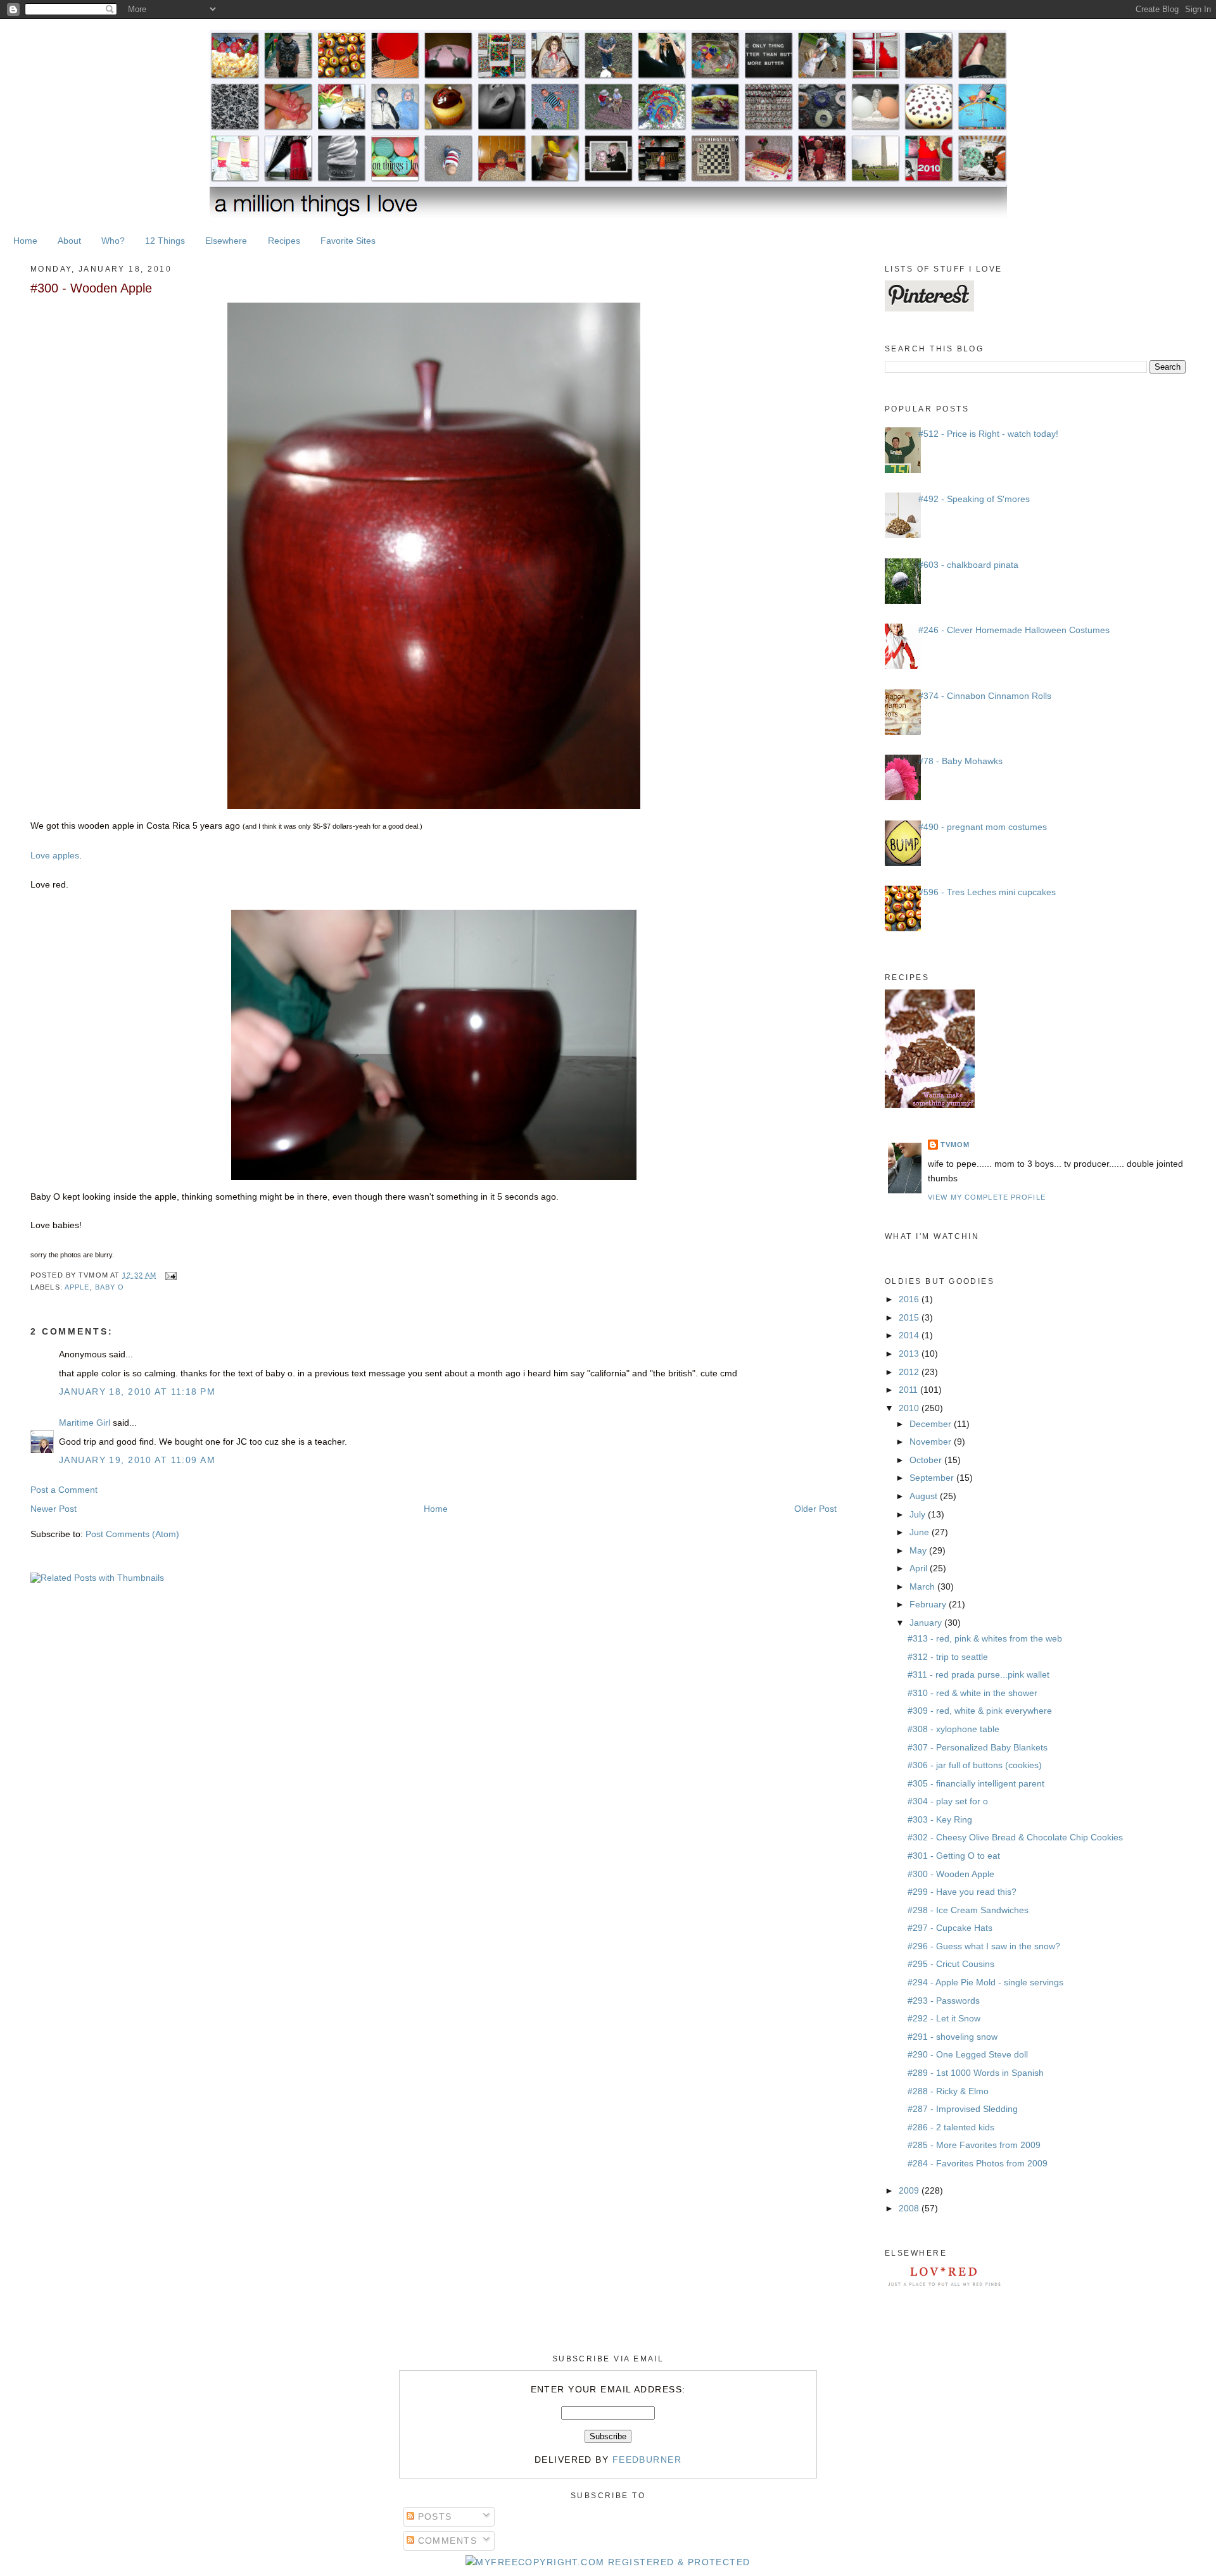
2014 (910, 1335)
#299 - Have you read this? (962, 1892)
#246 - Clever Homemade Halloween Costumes (1014, 630)
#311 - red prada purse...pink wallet (978, 1674)
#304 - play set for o (948, 1801)
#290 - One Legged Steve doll (968, 2054)
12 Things (165, 241)
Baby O (110, 1287)
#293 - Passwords (944, 2001)
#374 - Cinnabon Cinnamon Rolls (985, 696)
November (932, 1442)
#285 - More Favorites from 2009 (974, 2145)
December (932, 1424)
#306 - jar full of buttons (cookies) (975, 1765)
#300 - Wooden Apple (91, 288)
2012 (910, 1372)
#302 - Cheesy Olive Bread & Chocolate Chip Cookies (1015, 1837)
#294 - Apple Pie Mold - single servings (985, 1982)
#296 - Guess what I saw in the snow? (984, 1946)
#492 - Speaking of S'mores (974, 499)
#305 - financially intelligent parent (976, 1783)
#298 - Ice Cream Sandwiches (968, 1910)
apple (77, 1287)
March (923, 1586)
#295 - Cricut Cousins (951, 1964)
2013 (910, 1354)
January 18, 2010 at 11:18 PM (137, 1392)
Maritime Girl (85, 1423)
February (929, 1604)
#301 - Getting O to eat (954, 1856)
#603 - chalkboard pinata (968, 565)
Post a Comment (64, 1490)
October (927, 1460)
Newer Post (54, 1509)
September (933, 1478)
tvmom (955, 1145)
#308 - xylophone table (953, 1729)
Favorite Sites (348, 241)
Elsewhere (226, 241)
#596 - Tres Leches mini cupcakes (987, 892)
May (919, 1550)
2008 (910, 2208)
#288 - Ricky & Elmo (948, 2091)
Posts (433, 2516)
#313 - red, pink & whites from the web (985, 1638)
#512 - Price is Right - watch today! (988, 434)
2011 (909, 1390)
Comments (446, 2541)
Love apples (55, 855)
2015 (910, 1317)
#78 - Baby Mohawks (960, 761)
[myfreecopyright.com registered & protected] (608, 2562)
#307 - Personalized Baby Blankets (978, 1747)
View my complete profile (987, 1197)
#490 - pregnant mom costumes (983, 827)
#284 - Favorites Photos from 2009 (978, 2163)
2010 (910, 1408)
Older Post (815, 1509)
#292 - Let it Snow (944, 2018)
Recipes (284, 241)
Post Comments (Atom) (132, 1534)
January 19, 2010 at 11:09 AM (137, 1460)
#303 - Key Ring (940, 1819)
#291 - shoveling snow (953, 2037)
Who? (113, 241)
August (925, 1496)
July (919, 1514)
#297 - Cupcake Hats (950, 1928)
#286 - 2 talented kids (951, 2127)
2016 (910, 1299)
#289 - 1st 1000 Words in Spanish (976, 2073)
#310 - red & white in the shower (972, 1693)
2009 (910, 2190)
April (920, 1568)
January (927, 1623)
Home (25, 241)
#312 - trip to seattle (948, 1657)
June (921, 1532)
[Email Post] (169, 1275)
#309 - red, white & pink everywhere (980, 1711)
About (69, 241)
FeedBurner (647, 2460)
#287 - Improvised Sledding (963, 2109)
